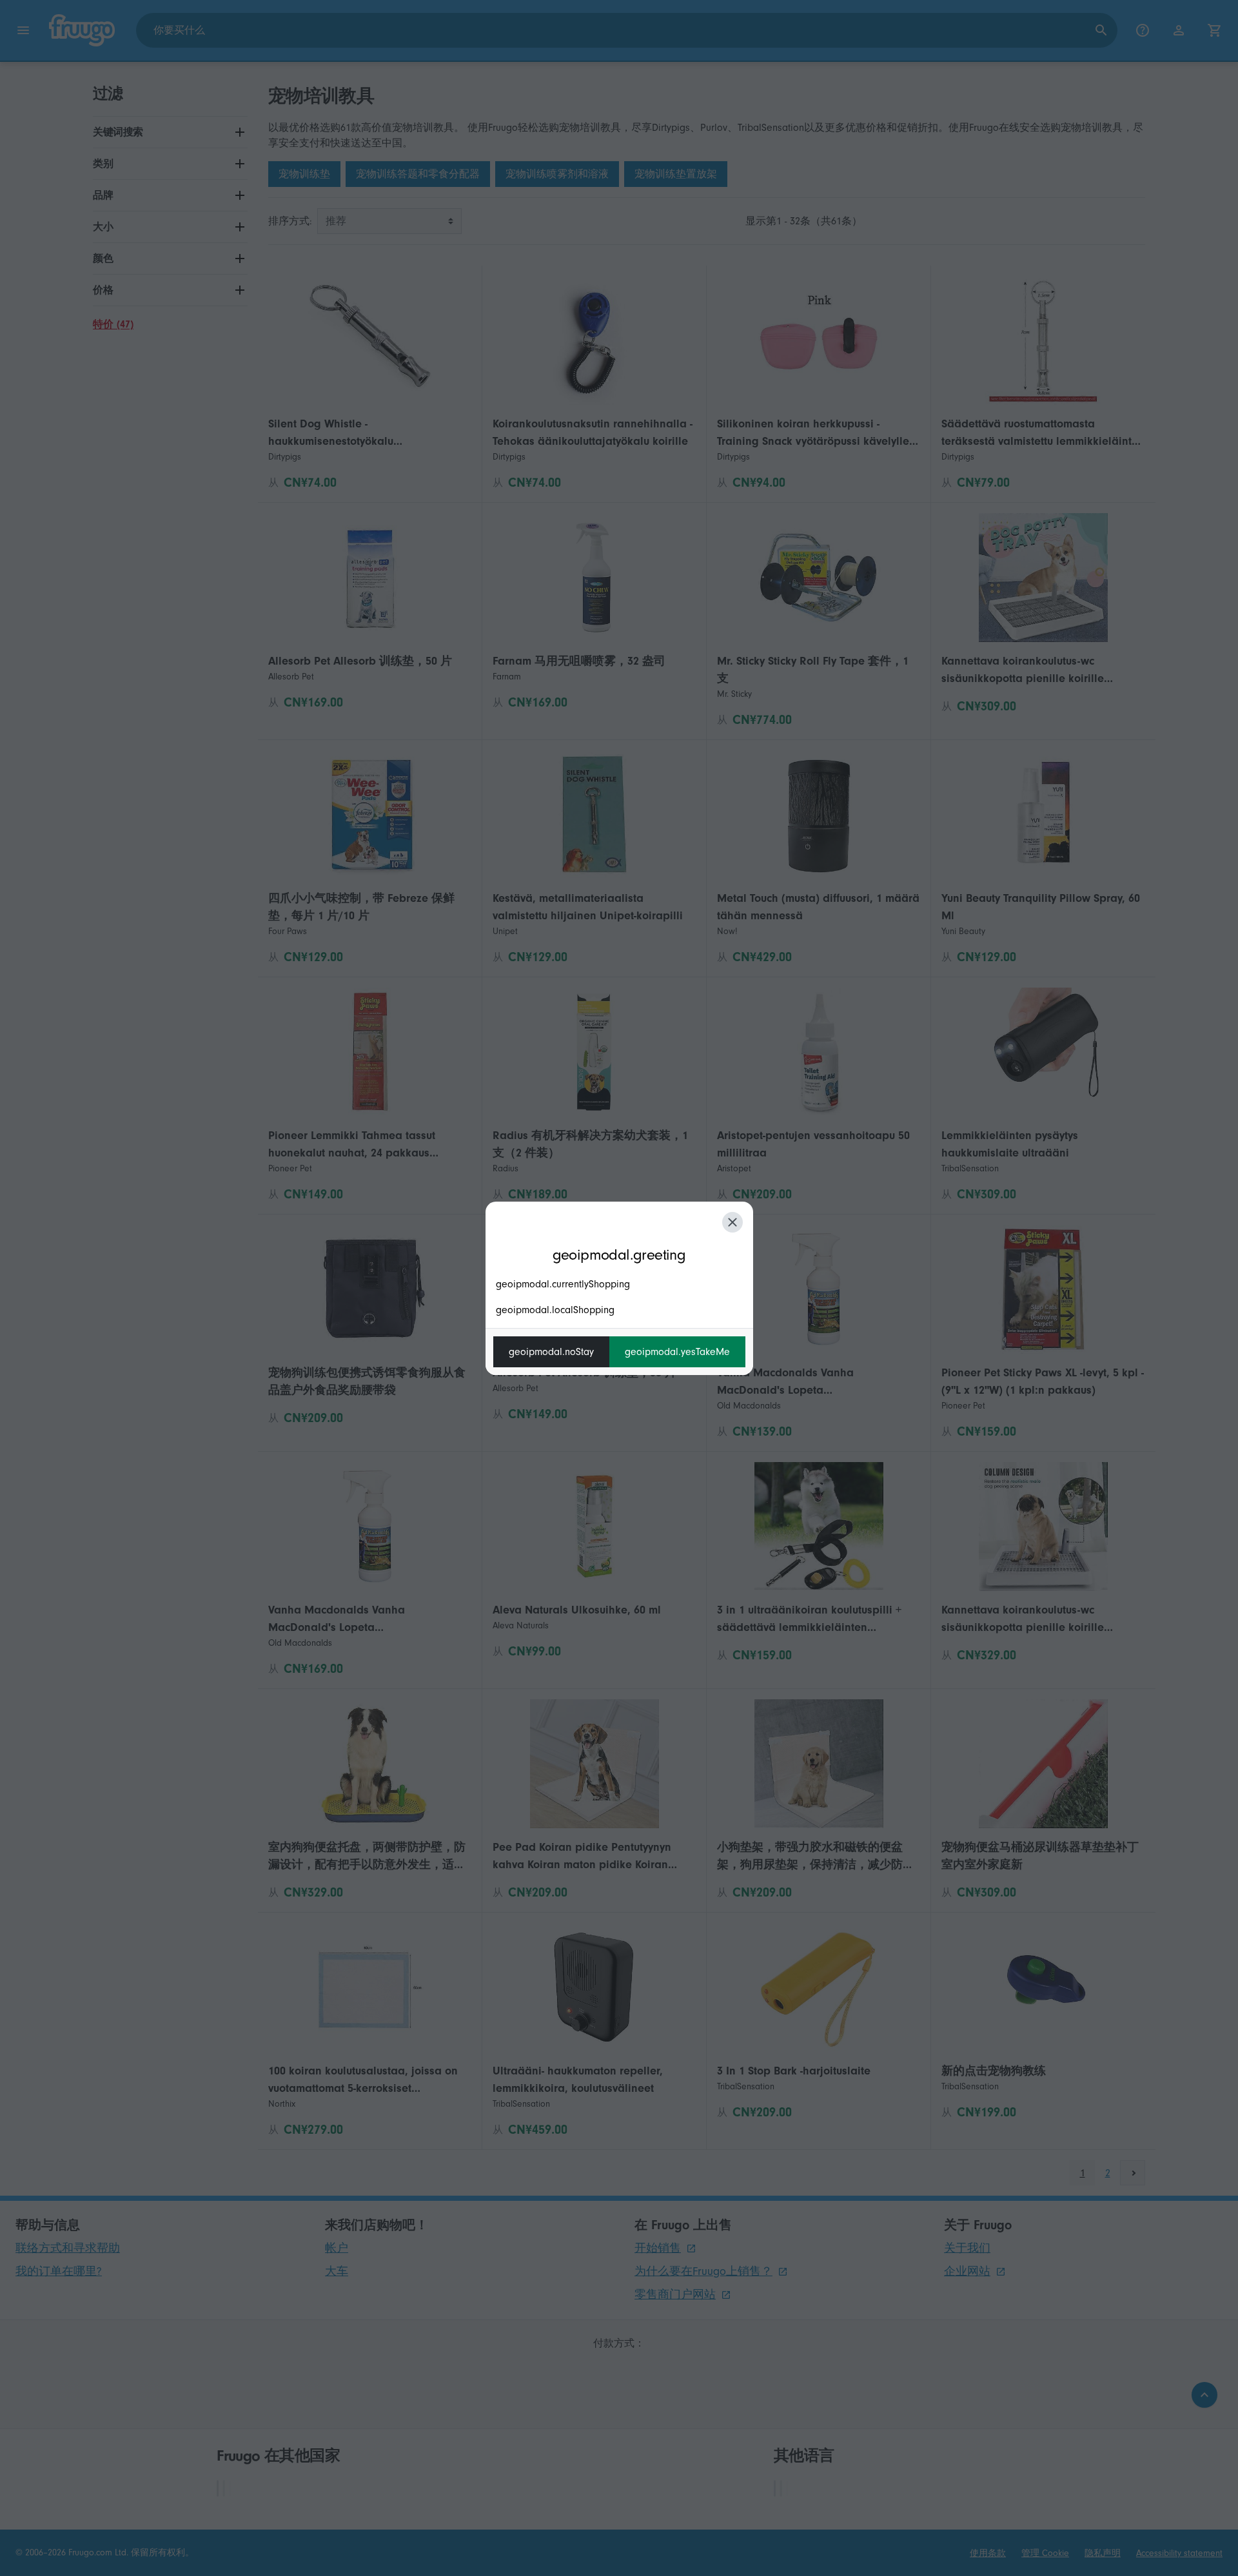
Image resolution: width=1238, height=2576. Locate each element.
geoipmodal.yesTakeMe (677, 1352)
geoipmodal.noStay (551, 1352)
